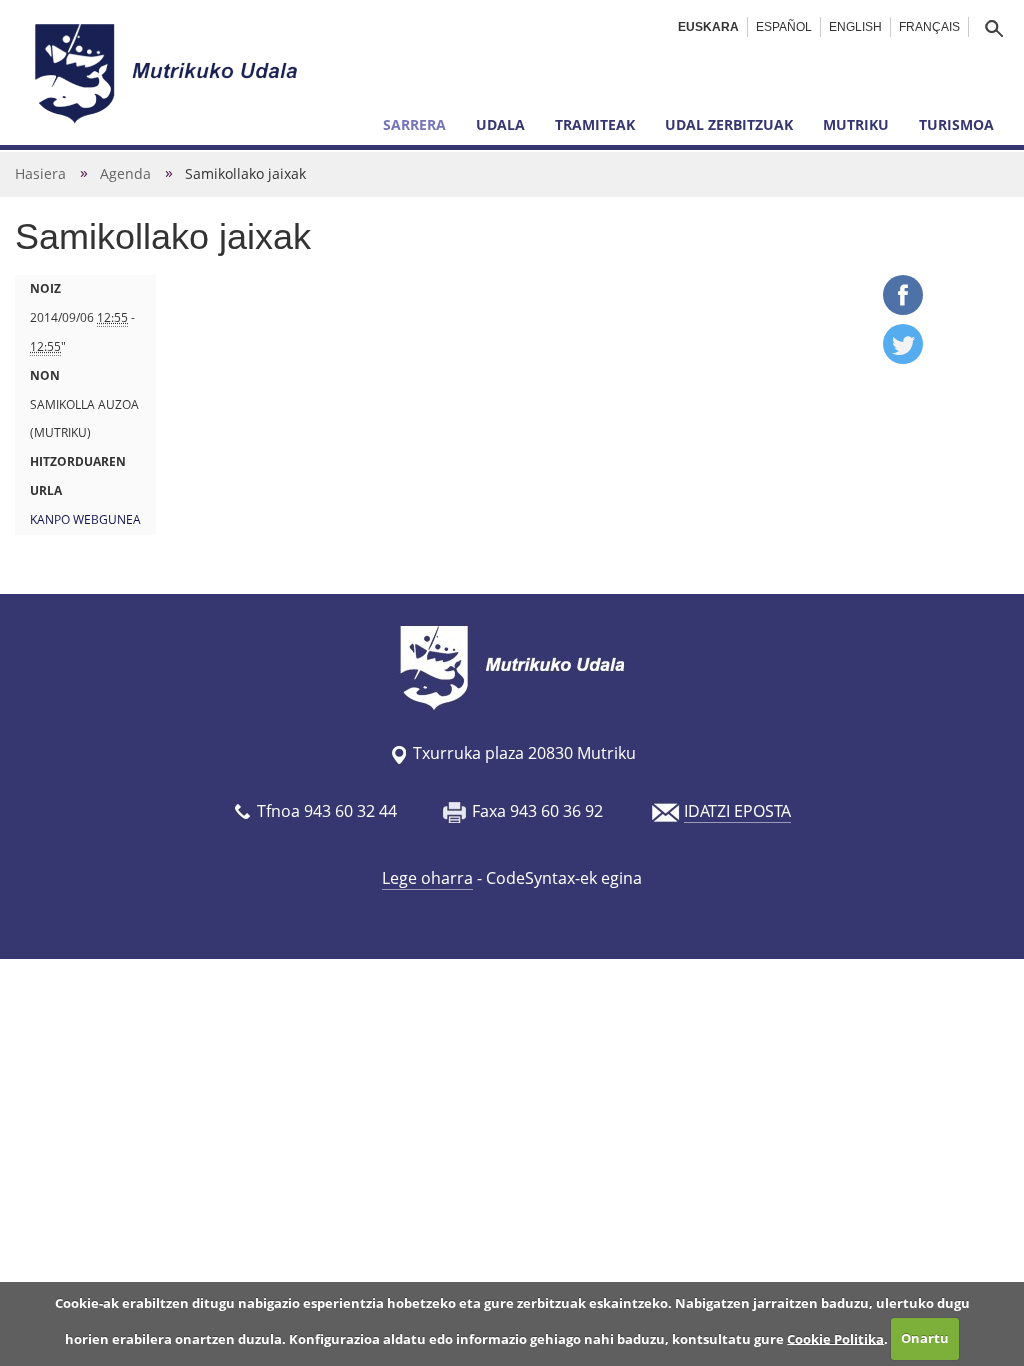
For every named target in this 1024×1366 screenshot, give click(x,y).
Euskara (708, 27)
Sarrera (414, 124)
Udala (500, 124)
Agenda (125, 173)
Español (784, 27)
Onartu (925, 1338)
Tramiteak (595, 124)
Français (929, 27)
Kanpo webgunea (85, 519)
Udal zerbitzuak (729, 124)
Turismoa (956, 124)
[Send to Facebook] (903, 309)
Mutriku (856, 124)
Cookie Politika (835, 1338)
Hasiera (40, 173)
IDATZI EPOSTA (737, 811)
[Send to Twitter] (903, 358)
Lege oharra (427, 878)
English (855, 27)
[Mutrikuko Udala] (169, 73)
